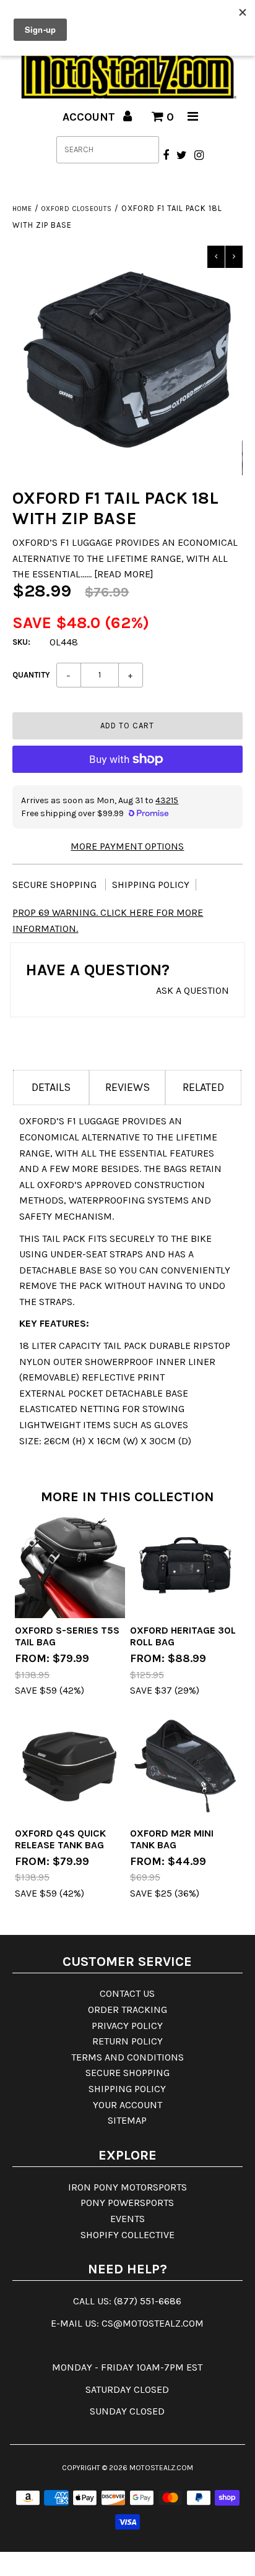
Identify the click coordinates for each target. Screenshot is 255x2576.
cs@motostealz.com (153, 2323)
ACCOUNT (90, 117)
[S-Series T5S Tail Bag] (70, 1563)
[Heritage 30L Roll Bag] (185, 1563)
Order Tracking (127, 2010)
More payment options (127, 846)
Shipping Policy (151, 885)
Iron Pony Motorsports (127, 2187)
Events (127, 2219)
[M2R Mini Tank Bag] (185, 1766)
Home (22, 209)
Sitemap (127, 2120)
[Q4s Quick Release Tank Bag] (70, 1766)
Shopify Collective (127, 2235)
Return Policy (127, 2041)
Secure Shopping (56, 885)
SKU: (21, 642)
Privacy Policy (127, 2026)
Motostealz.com (161, 2468)
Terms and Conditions (127, 2057)
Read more (124, 574)
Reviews (127, 1087)
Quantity (31, 675)
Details (51, 1087)
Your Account (127, 2105)
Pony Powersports (127, 2203)
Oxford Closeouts (77, 209)
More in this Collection (127, 1497)
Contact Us (127, 1993)
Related (203, 1087)
